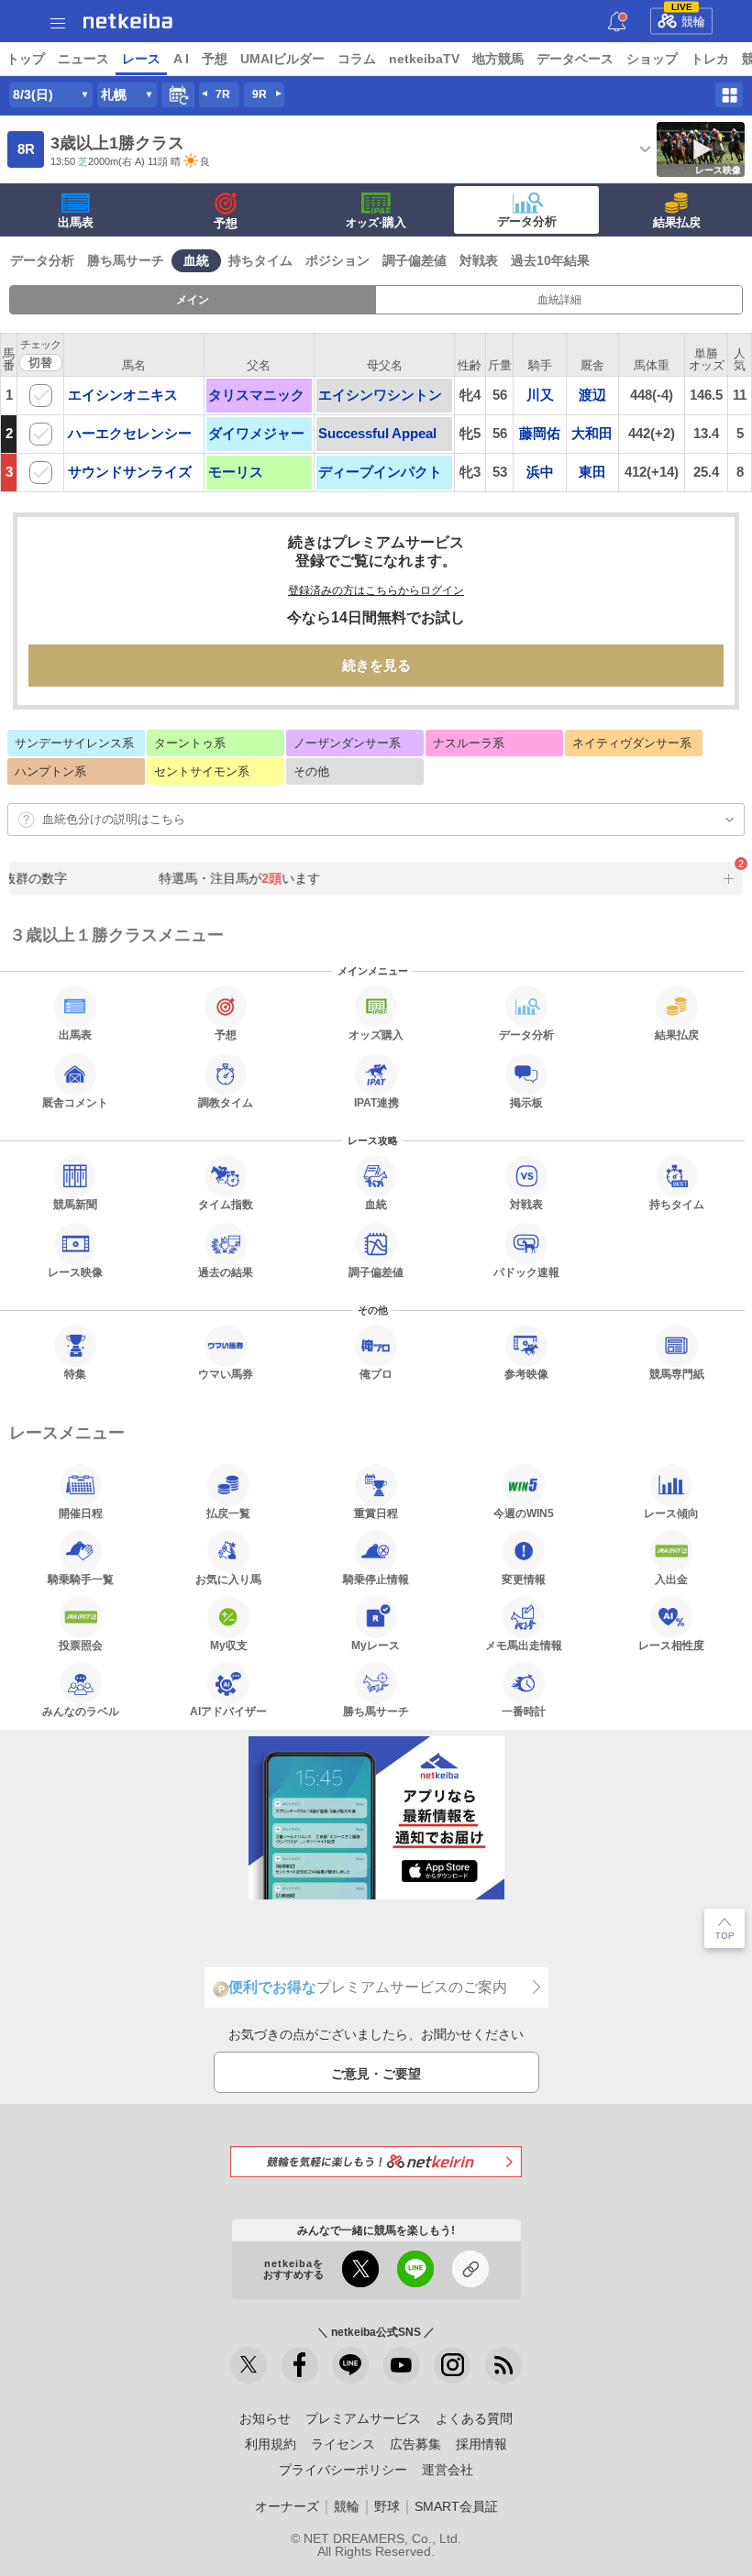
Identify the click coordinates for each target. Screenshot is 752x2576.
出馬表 (76, 222)
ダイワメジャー (256, 433)
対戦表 (479, 260)
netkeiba (128, 21)
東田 (592, 472)
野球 (387, 2506)
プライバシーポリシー (343, 2470)
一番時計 (524, 1711)
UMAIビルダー (282, 59)
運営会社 (448, 2470)
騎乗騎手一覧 (81, 1579)
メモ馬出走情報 (524, 1645)
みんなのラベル (81, 1711)
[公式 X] (249, 2365)
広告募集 (415, 2444)
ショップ (652, 59)
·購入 (376, 222)
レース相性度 (671, 1645)
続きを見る (376, 665)
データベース (575, 59)
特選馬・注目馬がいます (232, 878)
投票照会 (81, 1645)
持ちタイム (260, 260)
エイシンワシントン (380, 395)
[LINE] (350, 2365)
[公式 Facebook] (300, 2365)
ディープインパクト (380, 472)
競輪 (689, 18)
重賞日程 (376, 1513)
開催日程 (81, 1513)
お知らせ (265, 2418)
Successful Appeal (377, 433)
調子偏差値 (415, 260)
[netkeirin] (376, 2161)
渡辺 (592, 395)
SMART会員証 (456, 2506)
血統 (196, 260)
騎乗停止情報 (376, 1579)
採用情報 (481, 2444)
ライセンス (343, 2444)
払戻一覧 (228, 1513)
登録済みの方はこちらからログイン (376, 590)
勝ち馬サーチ (126, 260)
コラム (357, 59)
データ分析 (527, 221)
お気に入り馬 (228, 1579)
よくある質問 (474, 2418)
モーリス (236, 472)
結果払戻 (677, 222)
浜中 (540, 472)
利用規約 (271, 2444)
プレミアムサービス (363, 2418)
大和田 (592, 433)
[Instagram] (452, 2365)
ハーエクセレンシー (130, 433)
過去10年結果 (550, 260)
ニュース (83, 59)
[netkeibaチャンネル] (402, 2365)
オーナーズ (287, 2506)
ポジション (337, 260)
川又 (540, 395)
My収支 (229, 1645)
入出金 (671, 1579)
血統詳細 (559, 300)
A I (181, 59)
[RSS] (503, 2365)
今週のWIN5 (524, 1513)
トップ (26, 59)
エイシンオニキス (123, 395)
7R (223, 94)
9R (260, 94)
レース (141, 59)
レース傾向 (671, 1513)
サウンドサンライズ (130, 472)
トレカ (710, 59)
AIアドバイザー (228, 1711)
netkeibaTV (424, 59)
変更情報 (524, 1579)
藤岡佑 (540, 433)
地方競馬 (498, 59)
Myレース (376, 1645)
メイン (193, 300)
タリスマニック (256, 395)
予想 (215, 59)
